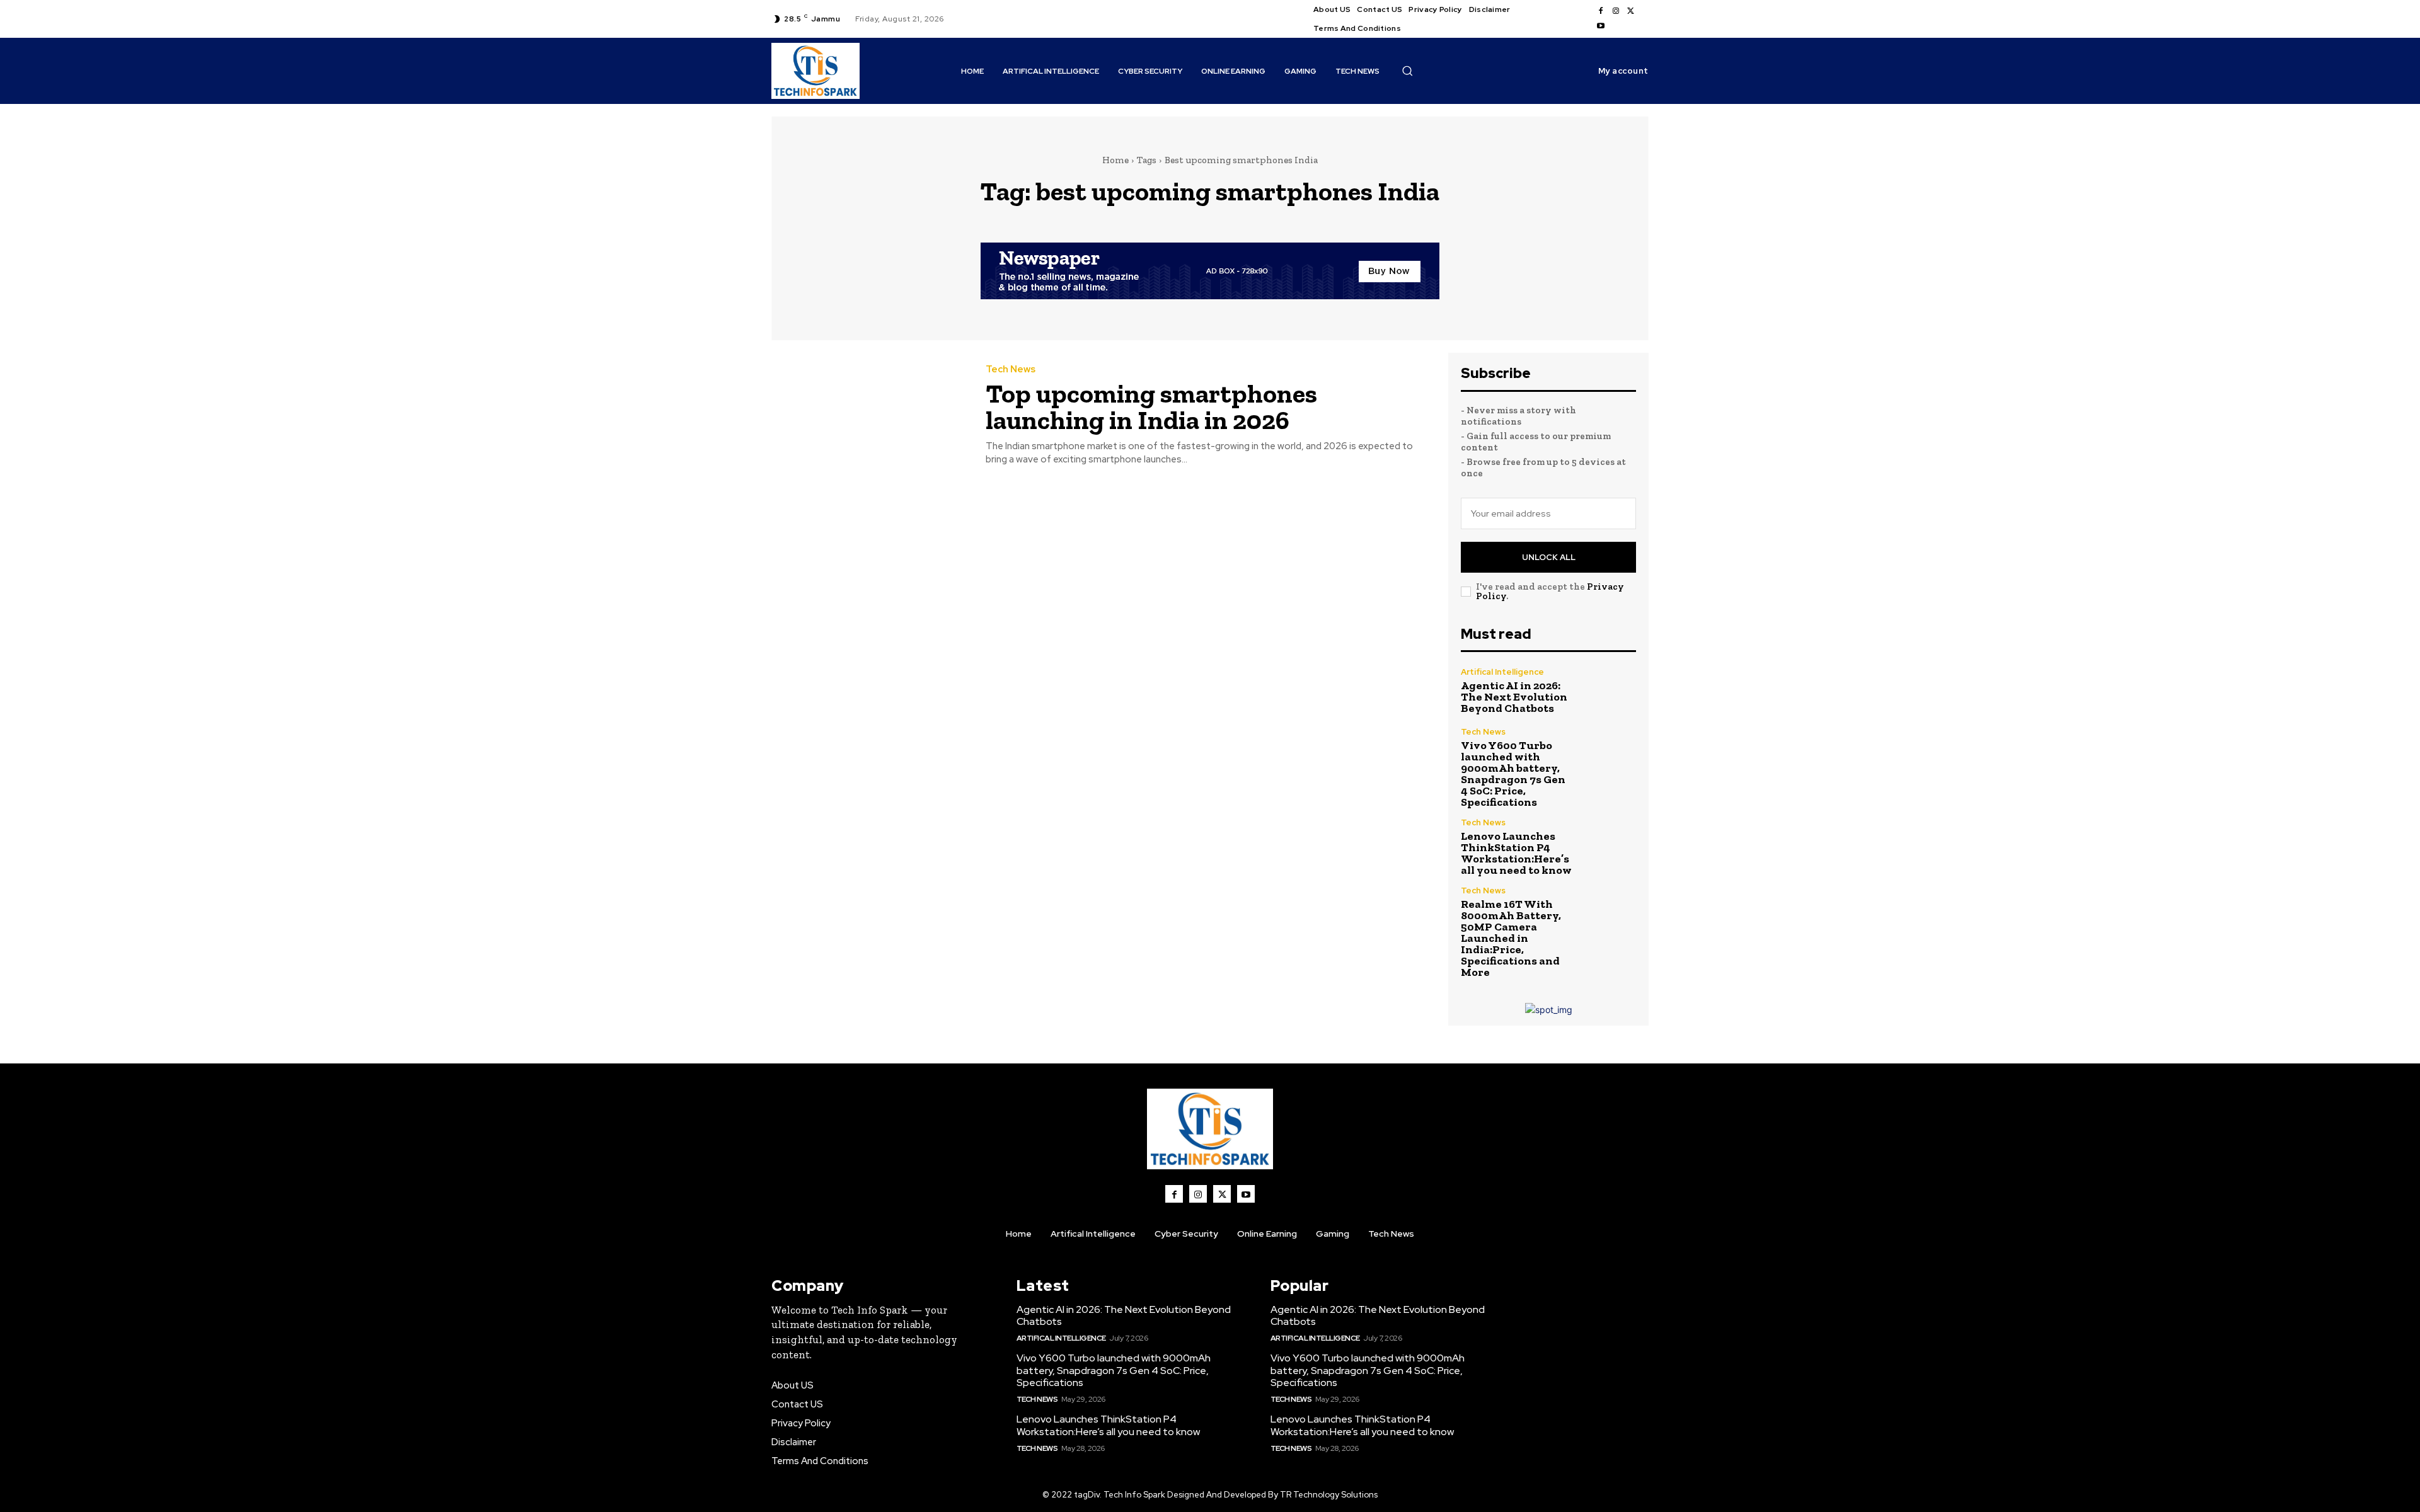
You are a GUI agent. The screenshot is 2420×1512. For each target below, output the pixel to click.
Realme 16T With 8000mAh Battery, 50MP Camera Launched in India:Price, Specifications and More (1511, 938)
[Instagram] (1616, 11)
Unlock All (1549, 557)
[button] (1407, 71)
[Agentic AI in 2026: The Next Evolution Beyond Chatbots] (1610, 691)
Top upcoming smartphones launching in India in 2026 (1151, 407)
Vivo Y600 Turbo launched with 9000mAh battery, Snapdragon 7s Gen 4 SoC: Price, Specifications (1513, 774)
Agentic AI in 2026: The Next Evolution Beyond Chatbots (1514, 697)
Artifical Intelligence (1502, 672)
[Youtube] (1601, 26)
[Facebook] (1601, 11)
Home (1115, 160)
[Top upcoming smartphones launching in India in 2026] (869, 415)
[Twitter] (1631, 11)
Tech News (1011, 369)
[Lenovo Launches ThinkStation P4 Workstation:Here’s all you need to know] (1610, 845)
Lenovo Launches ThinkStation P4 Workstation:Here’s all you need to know (1516, 853)
